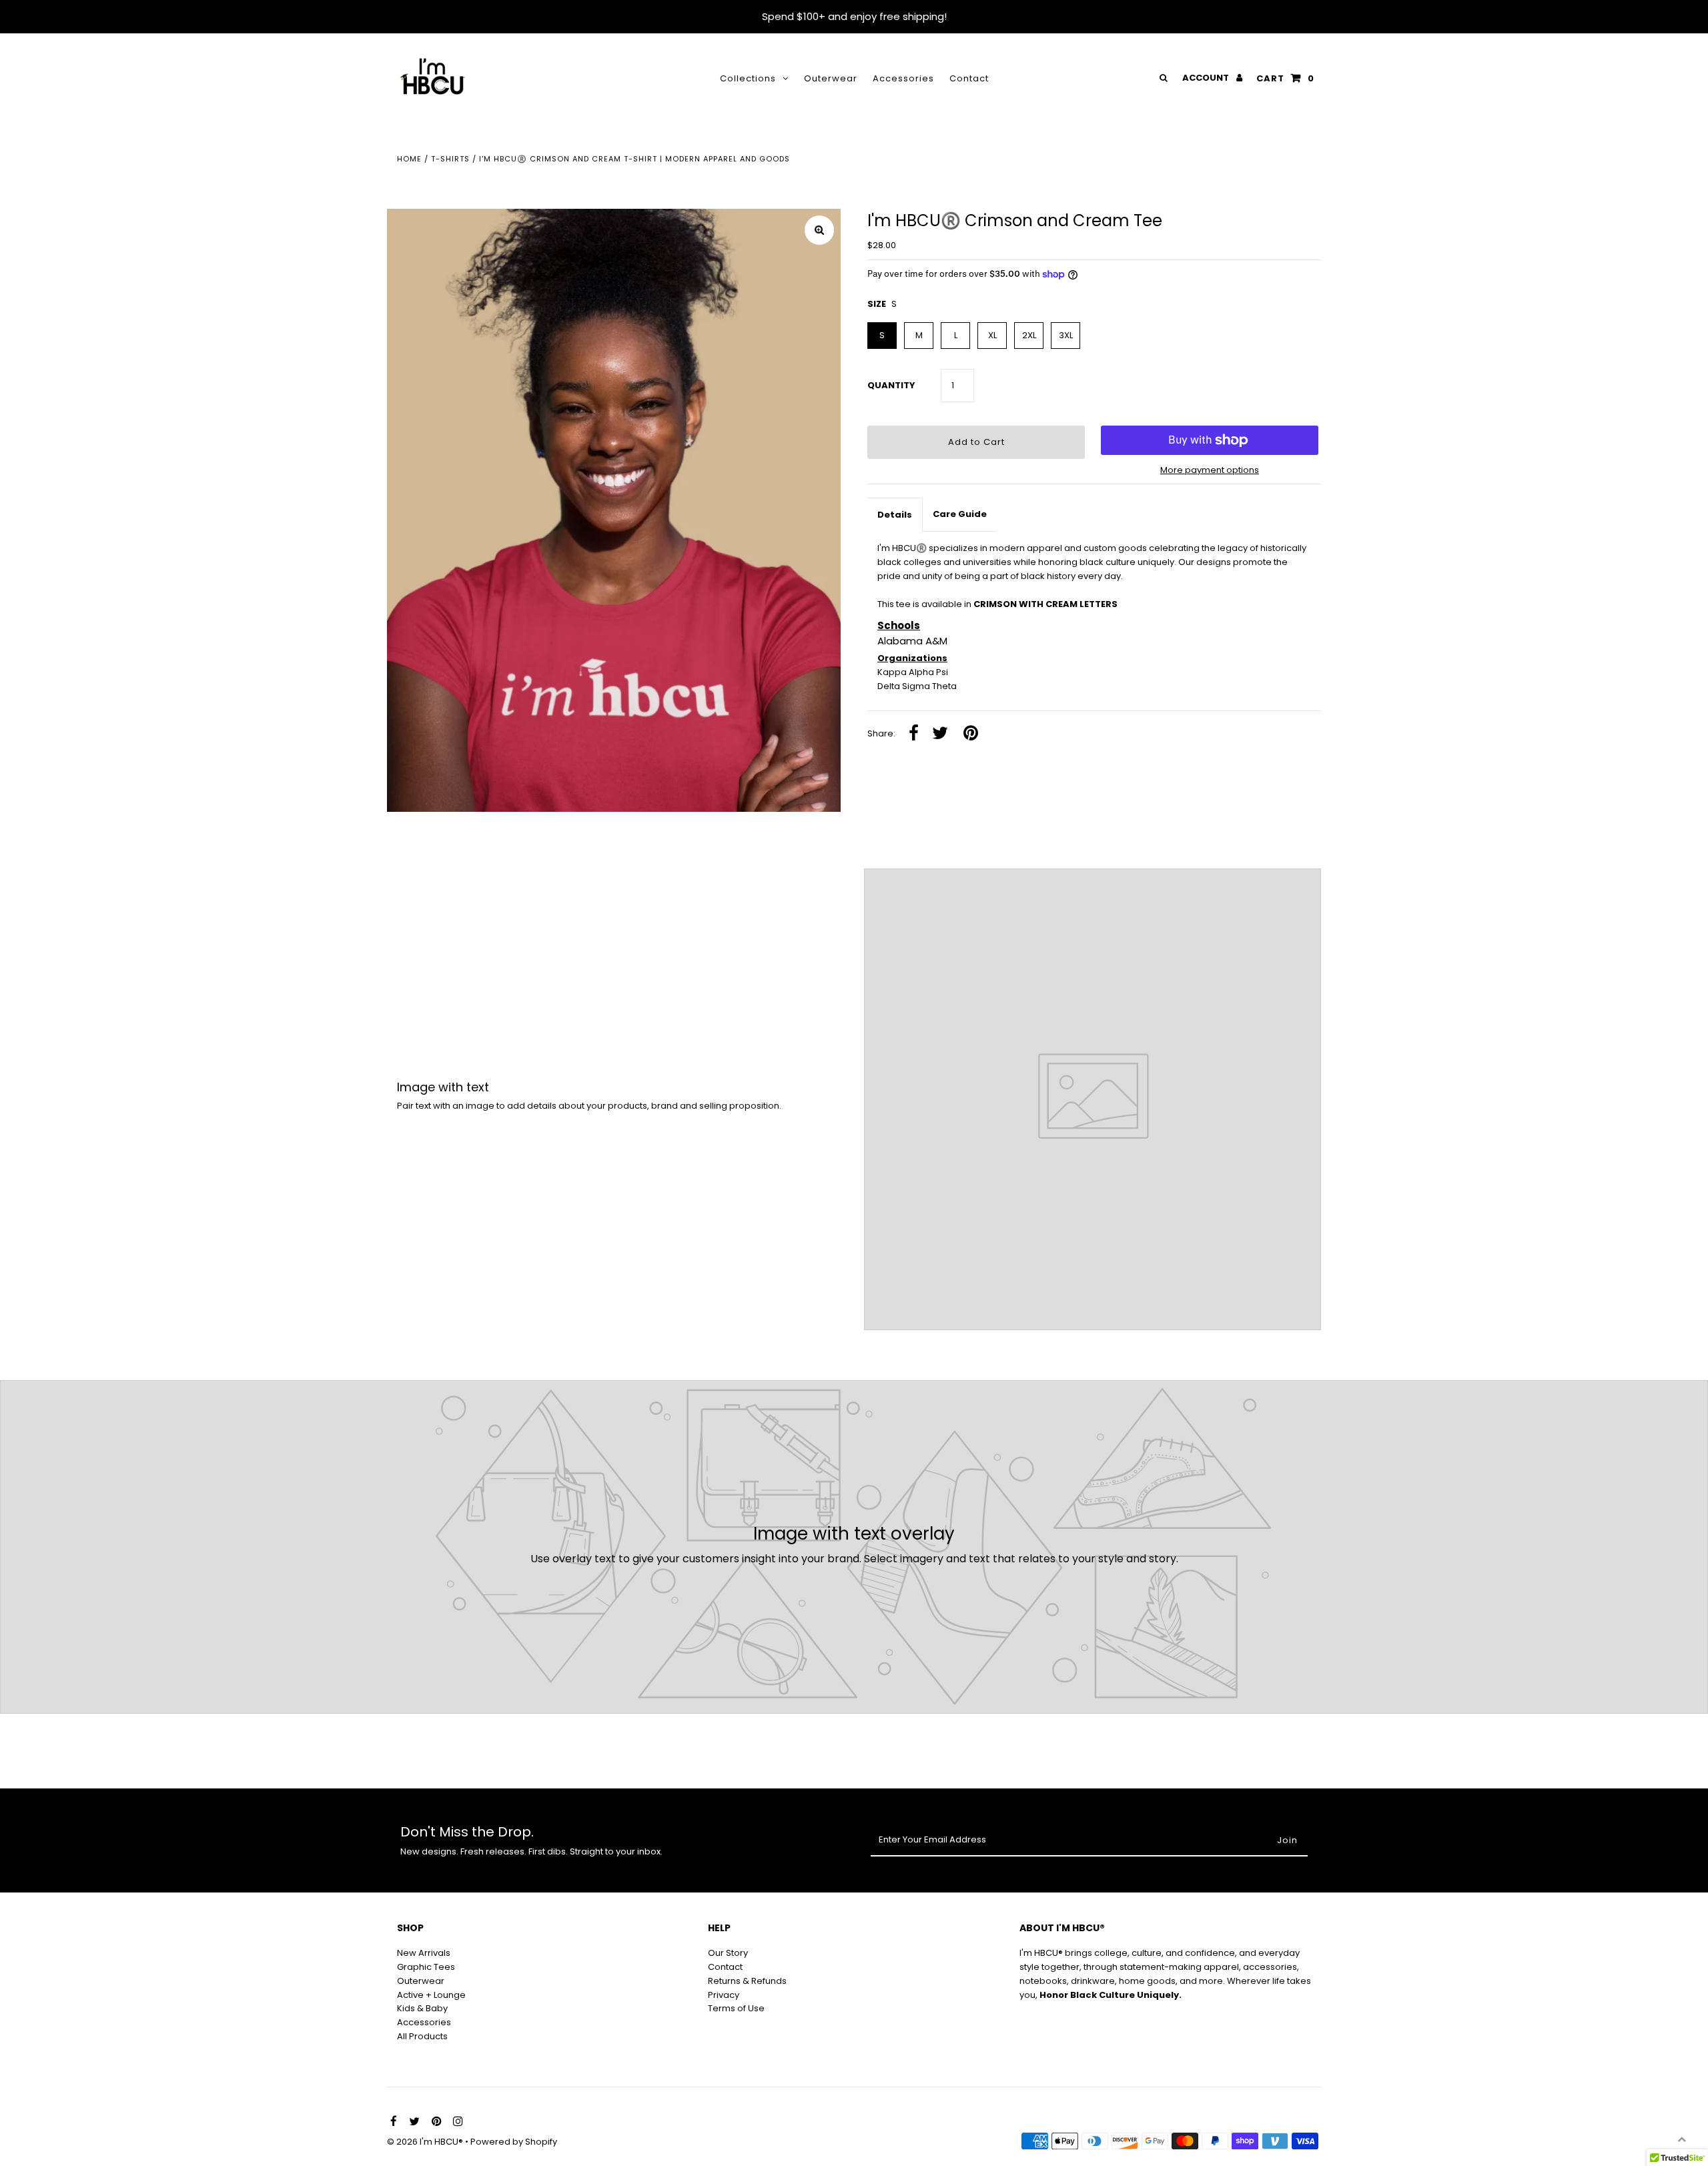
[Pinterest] (435, 2122)
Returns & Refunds (747, 1981)
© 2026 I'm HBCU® (426, 2142)
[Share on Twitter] (940, 734)
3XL (1066, 335)
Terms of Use (736, 2008)
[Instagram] (456, 2122)
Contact (969, 78)
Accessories (903, 78)
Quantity (891, 385)
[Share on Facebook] (914, 734)
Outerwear (831, 78)
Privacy (724, 1995)
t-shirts (450, 159)
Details (895, 515)
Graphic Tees (426, 1967)
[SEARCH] (1161, 78)
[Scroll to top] (1681, 2139)
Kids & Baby (422, 2008)
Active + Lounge (431, 1995)
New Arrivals (424, 1953)
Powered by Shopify (514, 2142)
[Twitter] (413, 2122)
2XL (1029, 335)
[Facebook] (392, 2122)
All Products (422, 2036)
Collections (748, 78)
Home (409, 159)
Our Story (728, 1953)
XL (992, 335)
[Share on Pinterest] (971, 734)
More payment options (1210, 470)
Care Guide (960, 514)
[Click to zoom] (819, 230)
